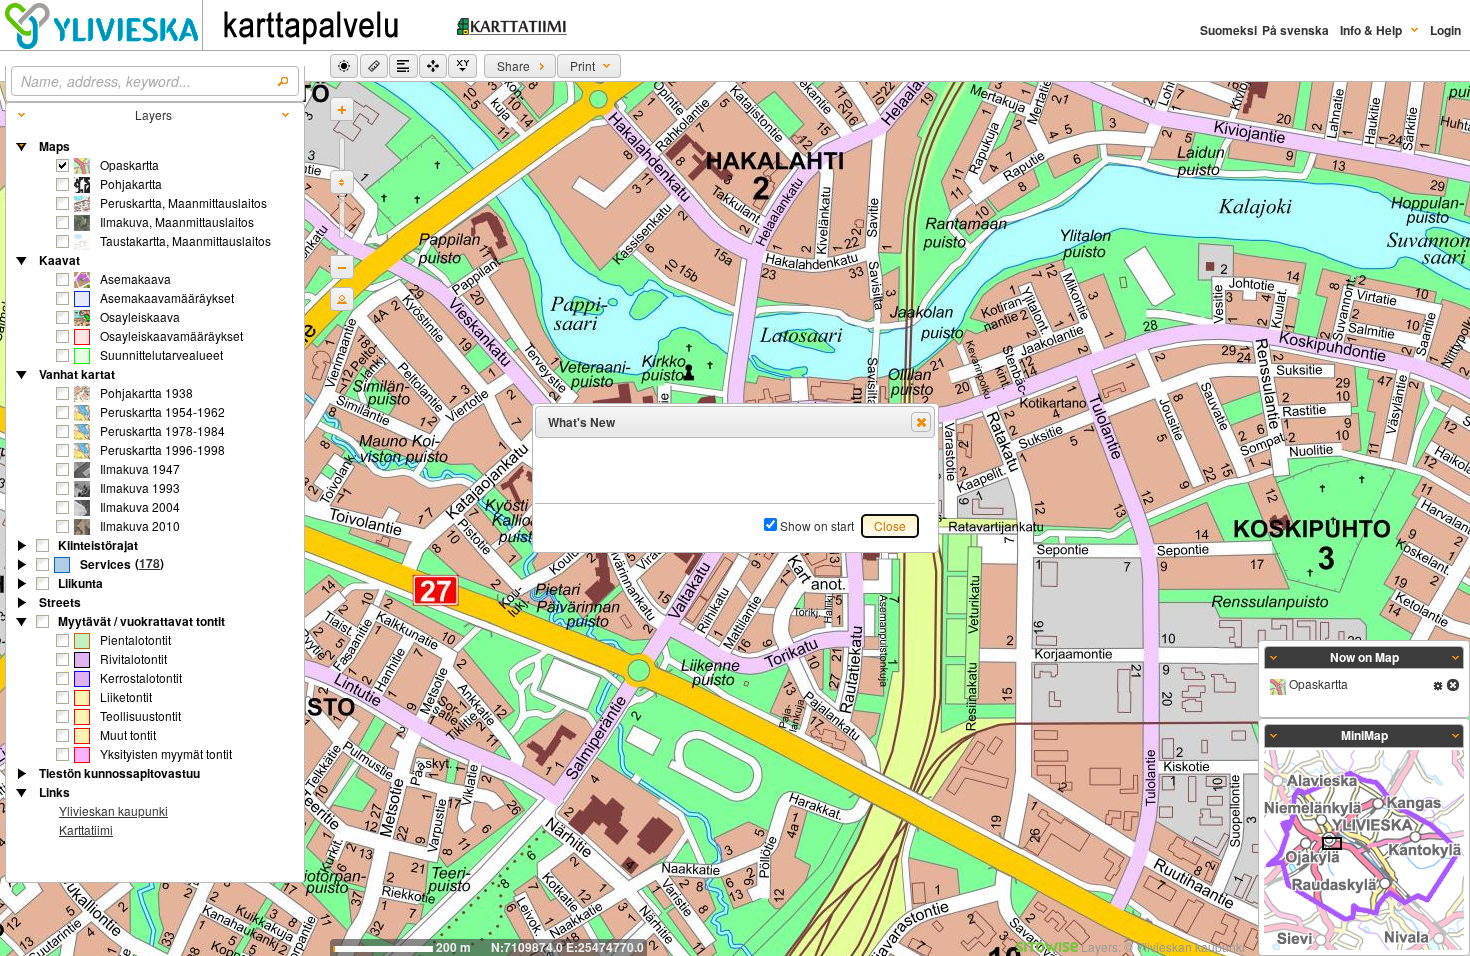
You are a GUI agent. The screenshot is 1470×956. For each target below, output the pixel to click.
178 (149, 563)
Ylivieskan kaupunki (113, 810)
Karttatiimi (86, 829)
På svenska (1295, 30)
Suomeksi (1228, 30)
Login (1445, 30)
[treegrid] (155, 489)
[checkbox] (63, 166)
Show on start (817, 525)
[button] (344, 66)
